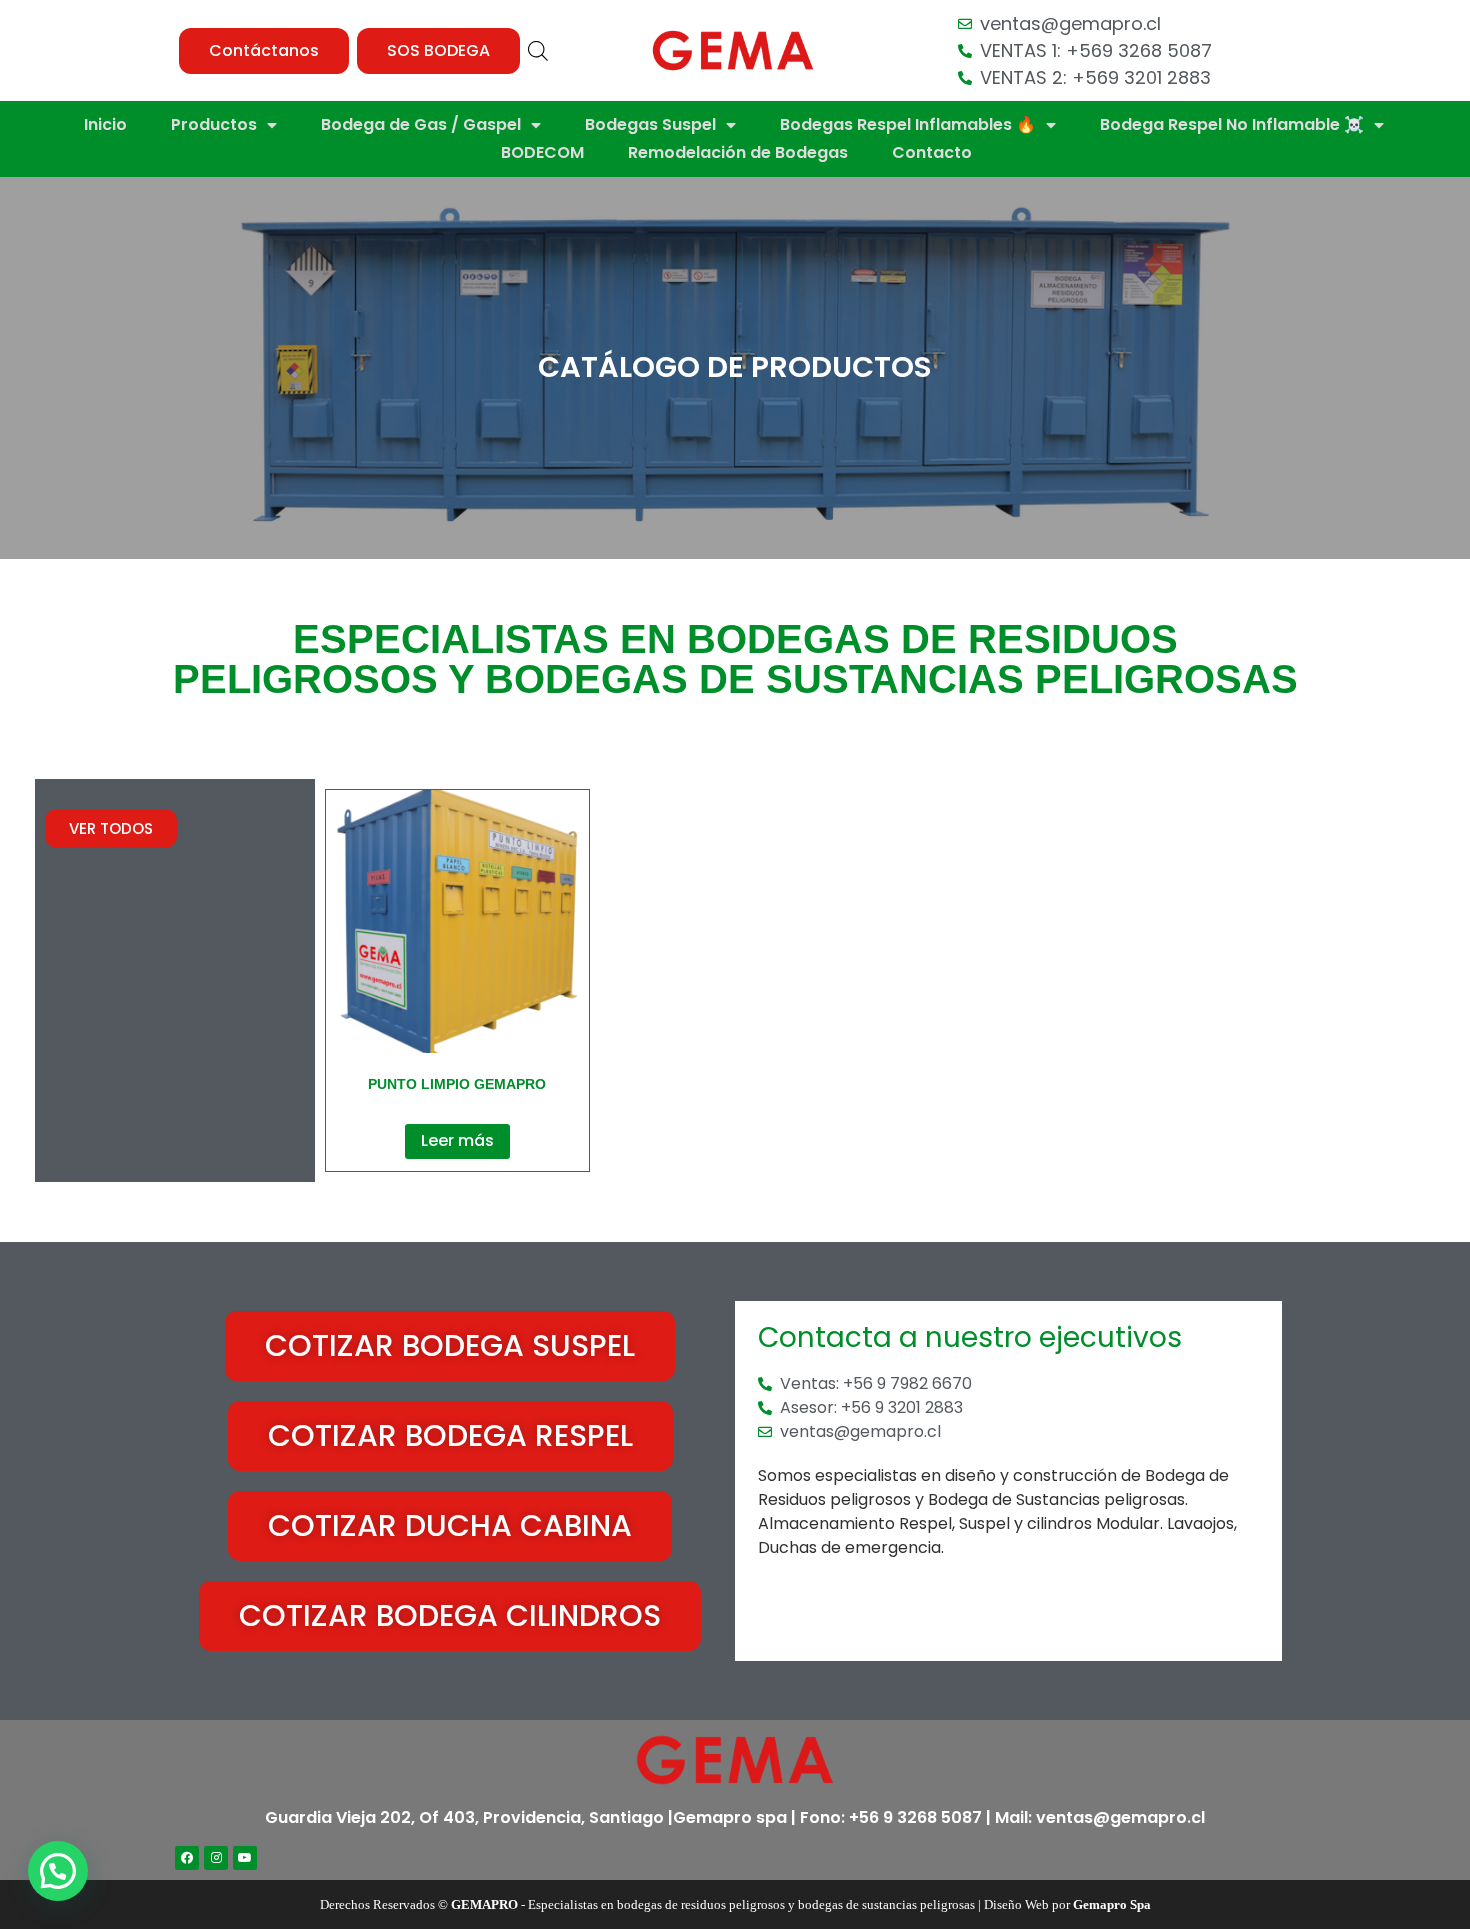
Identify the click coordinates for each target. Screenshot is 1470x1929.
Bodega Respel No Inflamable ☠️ (1232, 124)
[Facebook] (187, 1858)
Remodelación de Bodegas (738, 152)
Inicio (105, 124)
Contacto (932, 152)
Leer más (457, 1140)
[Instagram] (216, 1858)
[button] (264, 51)
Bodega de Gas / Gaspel (421, 124)
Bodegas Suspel (650, 124)
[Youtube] (245, 1858)
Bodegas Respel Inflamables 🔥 (908, 124)
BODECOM (542, 152)
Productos (214, 124)
